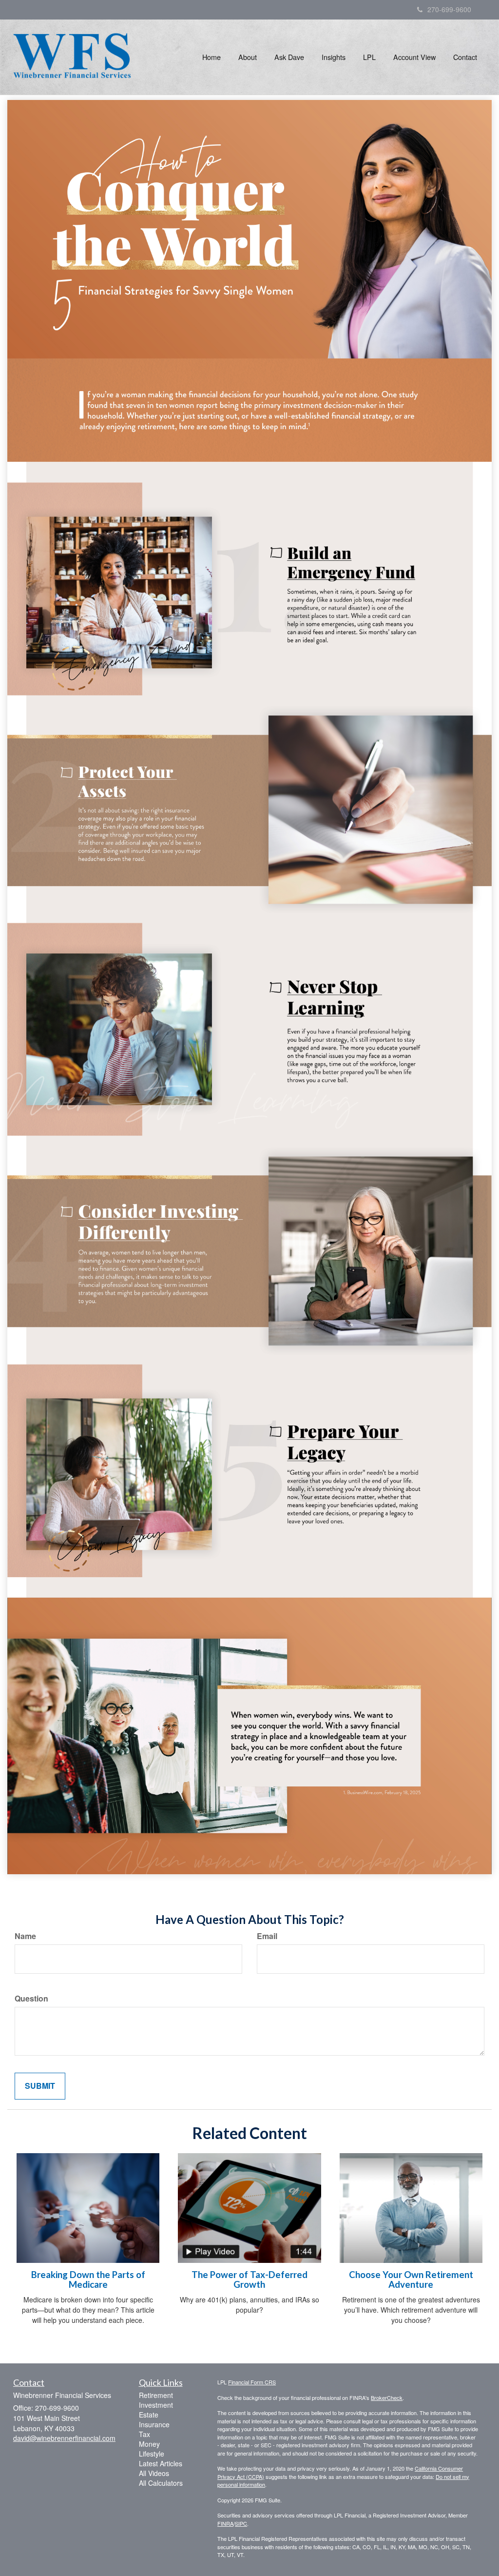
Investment (156, 2405)
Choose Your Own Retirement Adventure (411, 2280)
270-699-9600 (449, 9)
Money (149, 2444)
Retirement (156, 2395)
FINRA (225, 2523)
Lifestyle (152, 2454)
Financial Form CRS (252, 2382)
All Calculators (161, 2483)
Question (31, 1999)
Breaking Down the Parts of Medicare (88, 2280)
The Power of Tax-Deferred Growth (249, 2280)
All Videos (154, 2473)
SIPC (241, 2523)
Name (25, 1936)
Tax (144, 2434)
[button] (248, 57)
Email (267, 1936)
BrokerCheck (387, 2398)
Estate (149, 2415)
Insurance (154, 2424)
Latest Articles (161, 2463)
